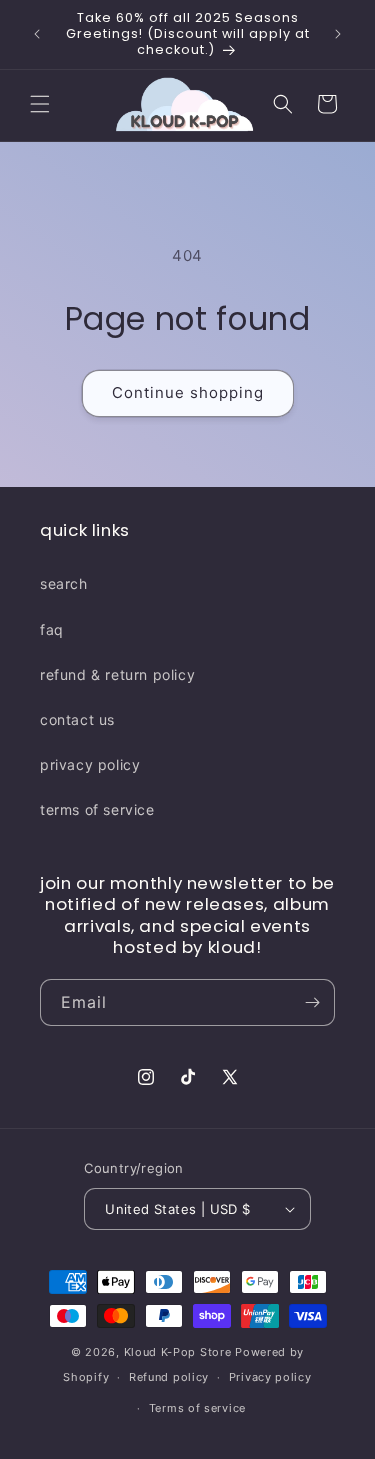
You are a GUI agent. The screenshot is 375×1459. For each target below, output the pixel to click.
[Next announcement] (338, 34)
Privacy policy (270, 1377)
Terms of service (197, 1408)
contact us (77, 719)
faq (52, 629)
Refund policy (169, 1377)
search (64, 583)
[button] (40, 104)
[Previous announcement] (37, 34)
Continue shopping (188, 392)
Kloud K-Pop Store (178, 1352)
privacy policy (90, 764)
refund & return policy (117, 674)
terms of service (97, 809)
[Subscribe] (312, 1002)
